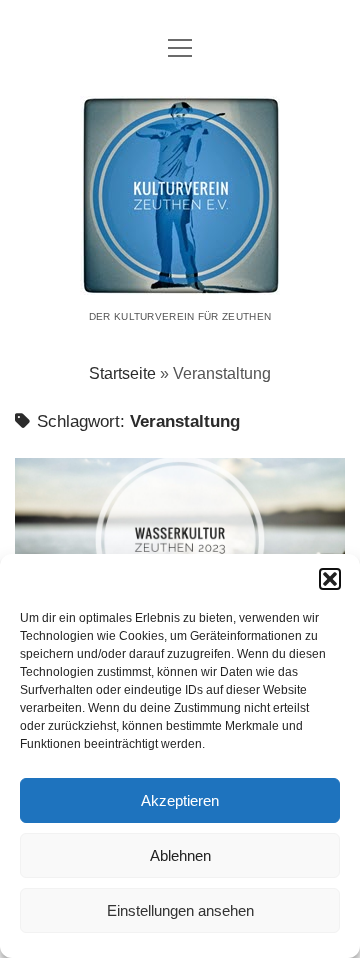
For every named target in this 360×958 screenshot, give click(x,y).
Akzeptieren (180, 800)
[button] (330, 579)
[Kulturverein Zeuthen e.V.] (180, 282)
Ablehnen (180, 855)
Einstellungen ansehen (180, 910)
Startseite (122, 373)
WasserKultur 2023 (180, 540)
